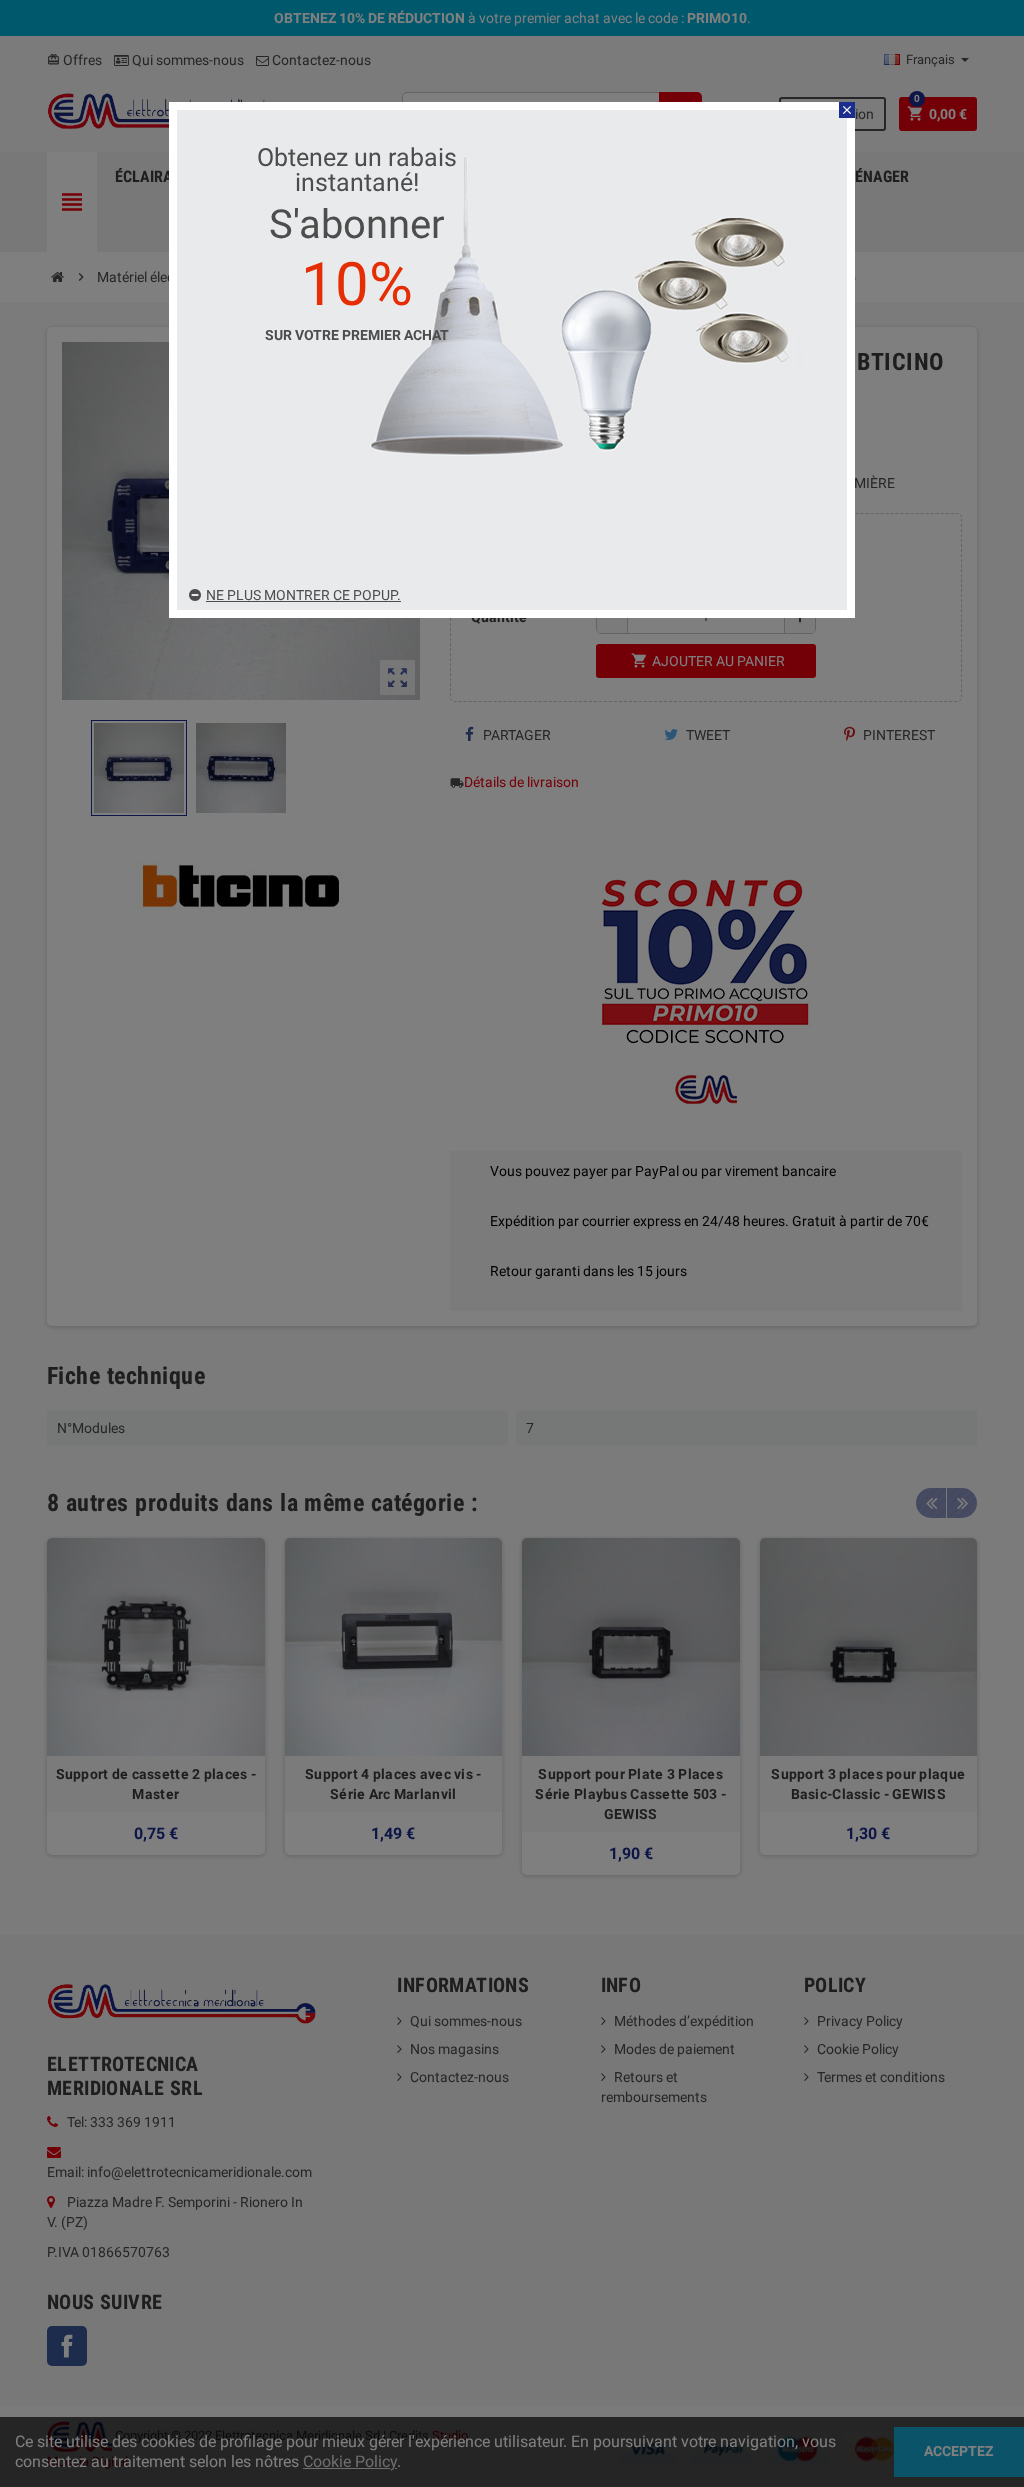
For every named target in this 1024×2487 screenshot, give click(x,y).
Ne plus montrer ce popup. (303, 595)
